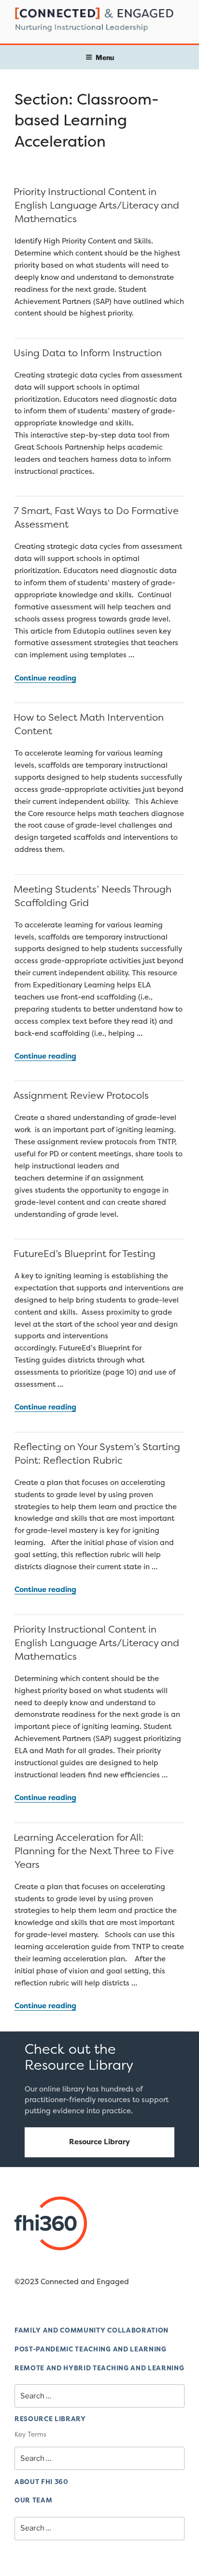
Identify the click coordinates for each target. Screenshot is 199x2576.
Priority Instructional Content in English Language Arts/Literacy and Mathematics (96, 205)
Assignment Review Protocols (81, 1095)
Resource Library (99, 2142)
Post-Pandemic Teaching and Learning (91, 2349)
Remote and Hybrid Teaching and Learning (99, 2368)
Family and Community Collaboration (92, 2330)
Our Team (33, 2500)
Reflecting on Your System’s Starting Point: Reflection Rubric (97, 1453)
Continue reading (45, 678)
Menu (105, 57)
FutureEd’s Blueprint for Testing (86, 1253)
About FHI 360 (42, 2482)
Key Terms (30, 2434)
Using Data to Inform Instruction (88, 353)
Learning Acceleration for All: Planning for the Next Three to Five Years (94, 1851)
